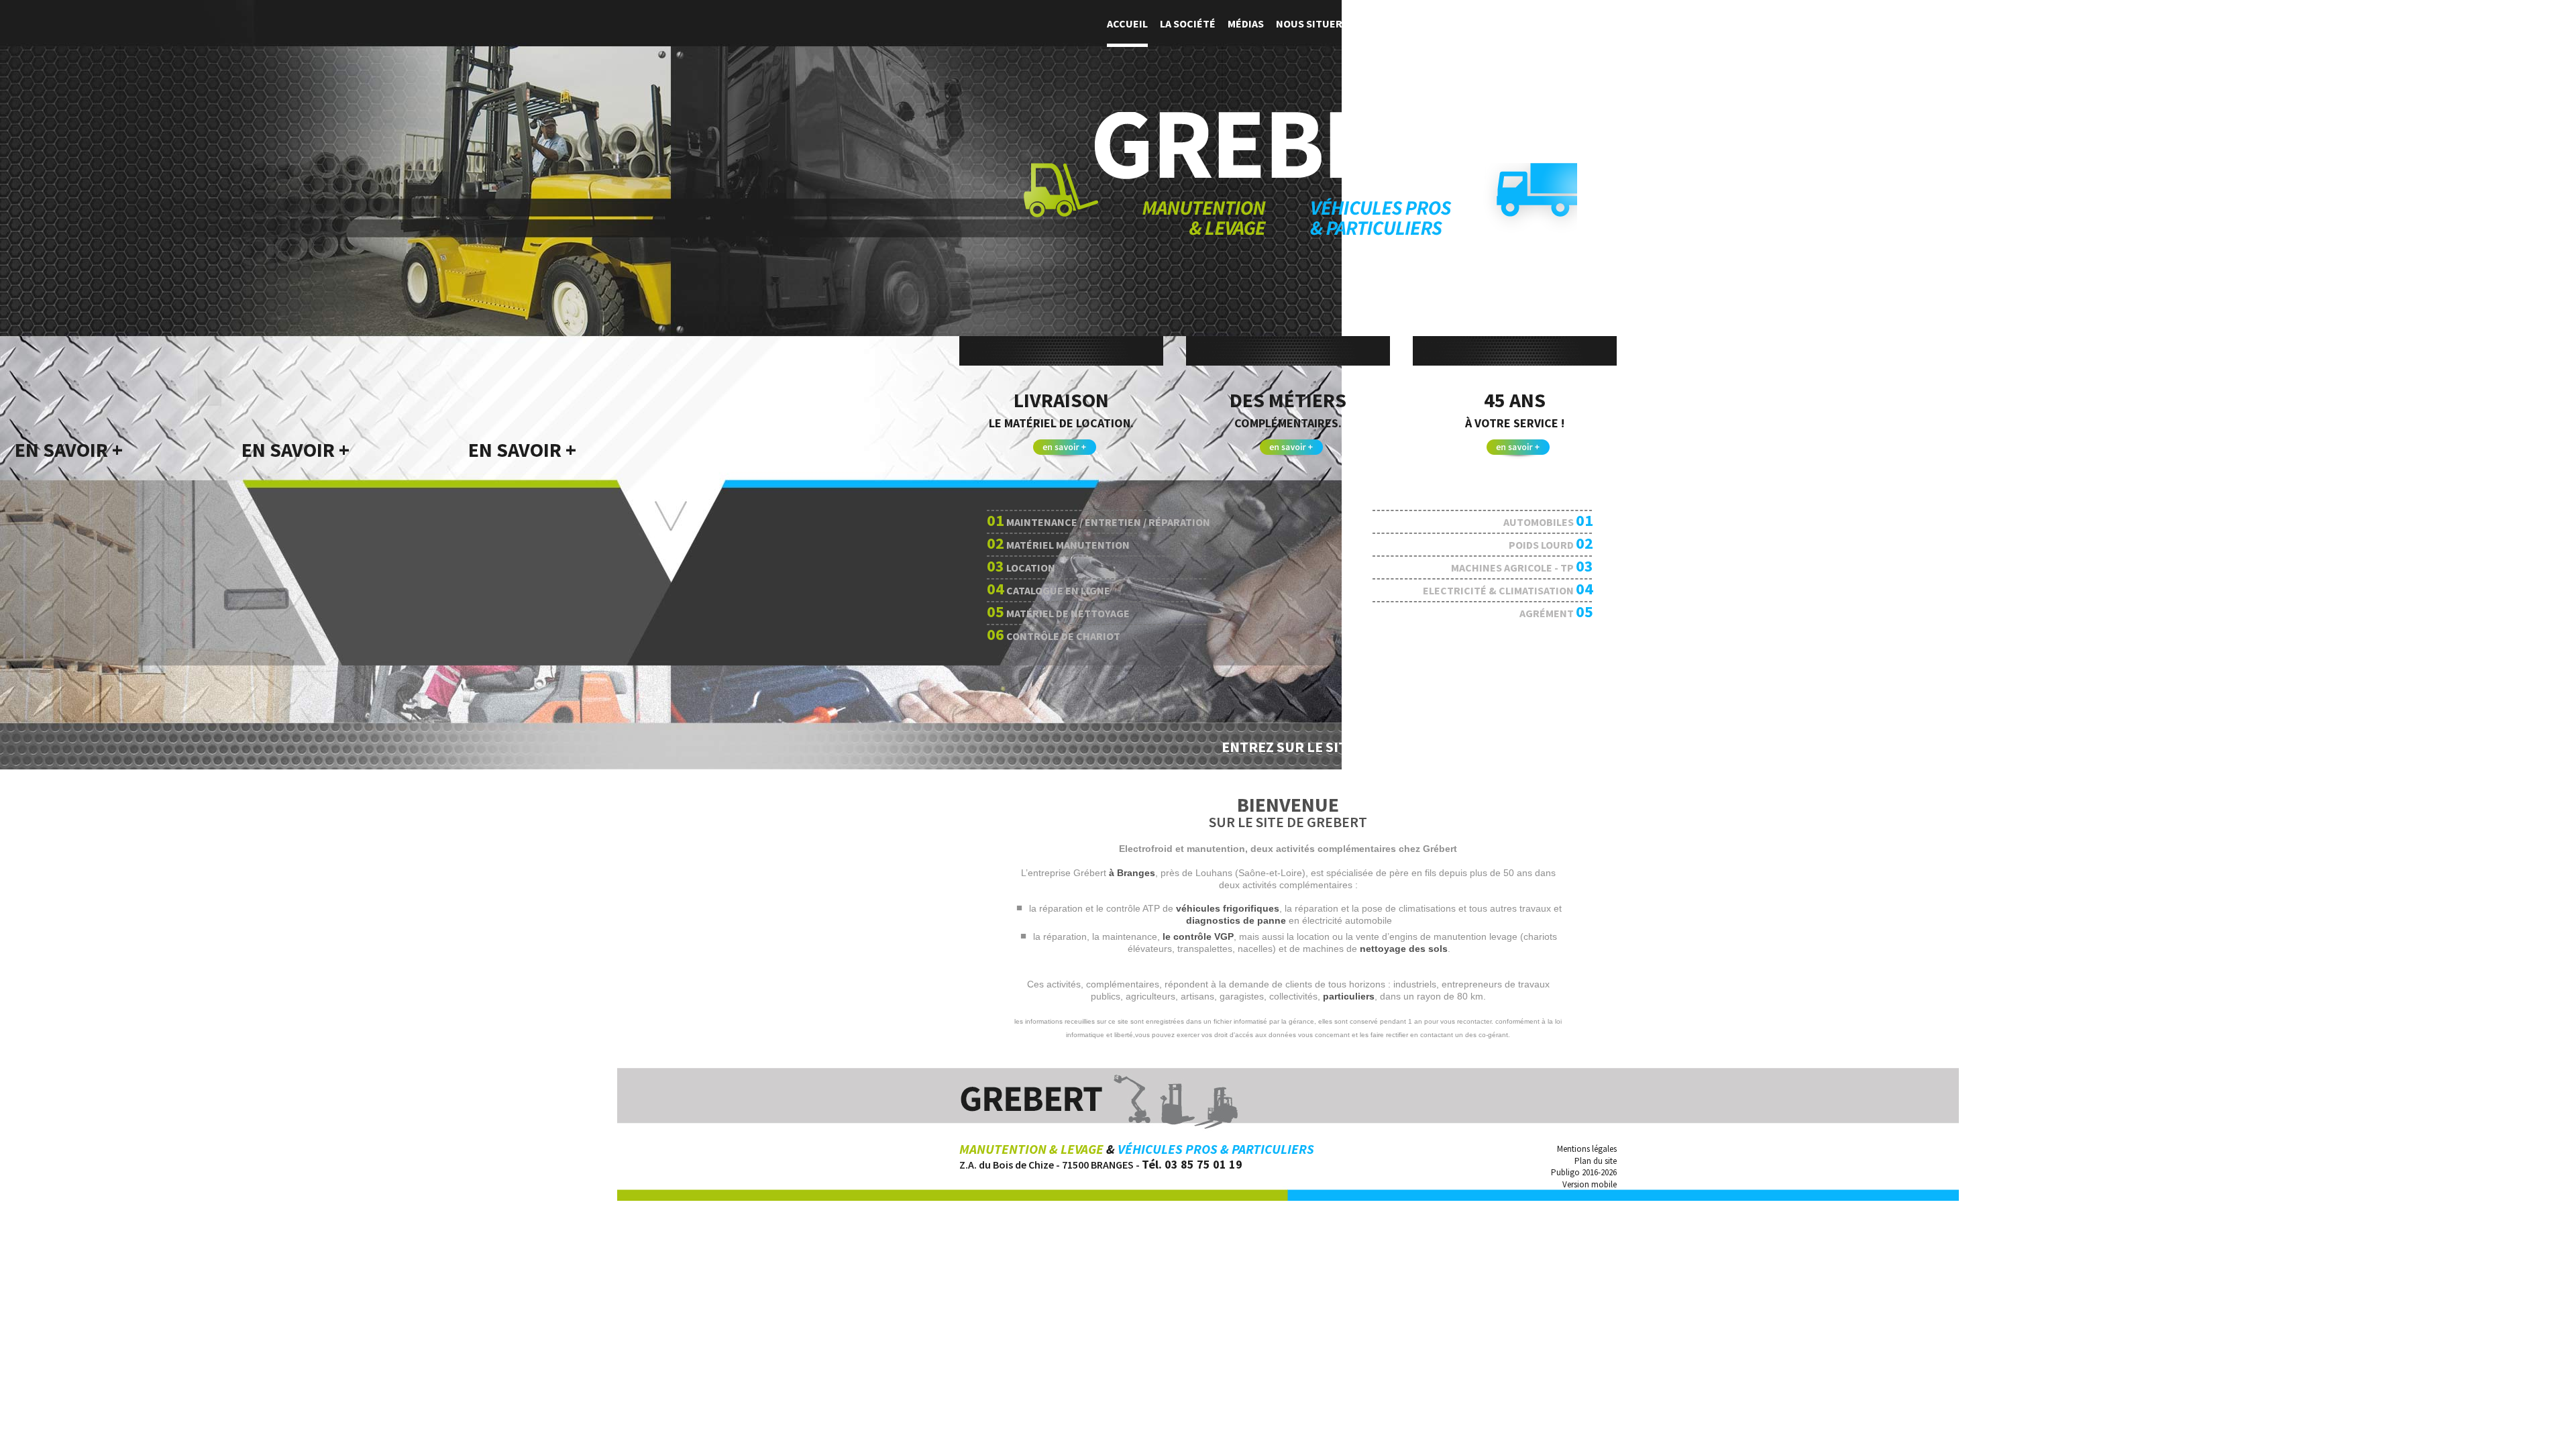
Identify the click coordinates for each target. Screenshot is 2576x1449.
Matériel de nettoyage (1058, 611)
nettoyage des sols (1404, 949)
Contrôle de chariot (1054, 634)
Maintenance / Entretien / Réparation (1098, 520)
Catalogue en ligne (1049, 589)
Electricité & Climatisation (1508, 589)
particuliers (1349, 996)
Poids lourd (1551, 543)
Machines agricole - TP (1522, 566)
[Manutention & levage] (1145, 199)
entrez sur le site (1288, 747)
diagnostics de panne (1236, 920)
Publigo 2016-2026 (1584, 1172)
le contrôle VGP (1198, 936)
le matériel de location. (1046, 423)
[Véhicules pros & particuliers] (1444, 199)
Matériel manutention (1058, 543)
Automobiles (1548, 520)
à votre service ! (1489, 423)
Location (1021, 566)
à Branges (1132, 873)
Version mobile (1590, 1184)
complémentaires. (1266, 423)
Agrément (1556, 611)
